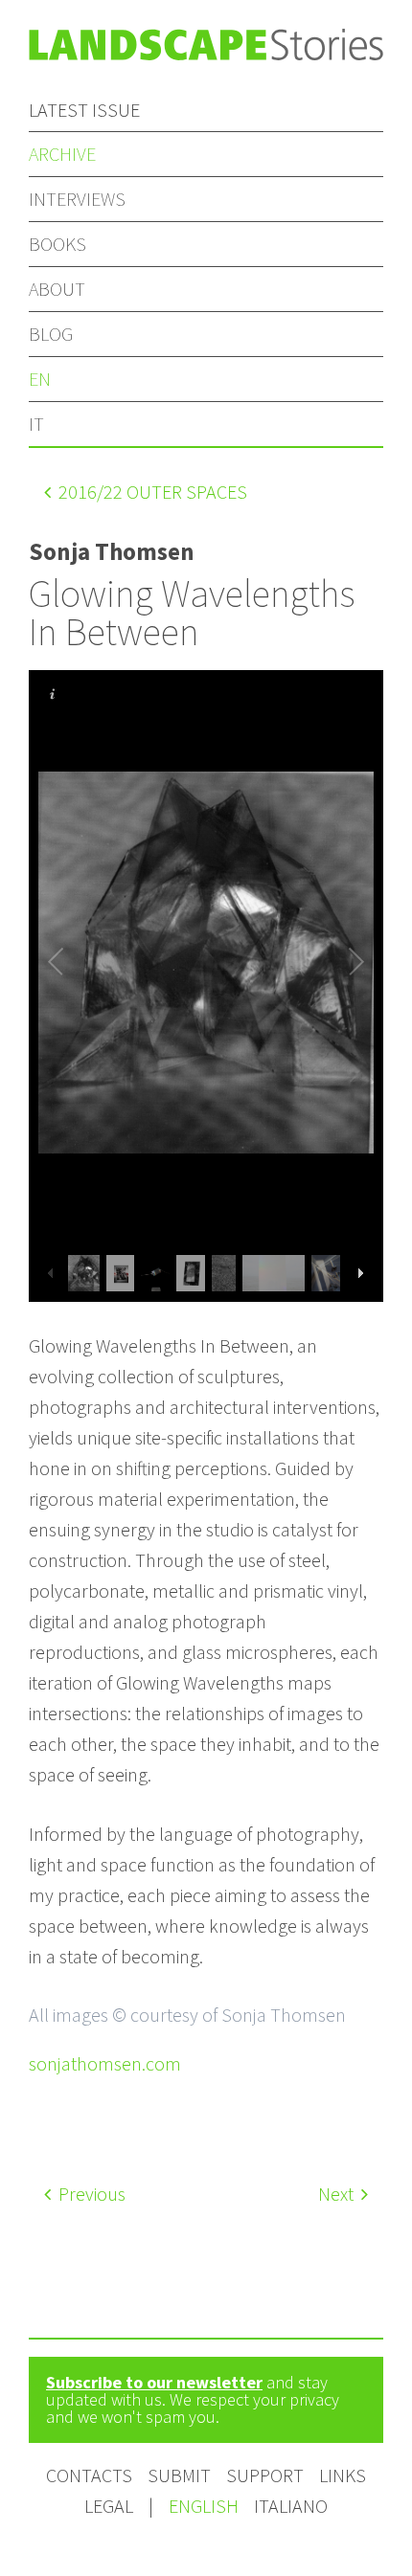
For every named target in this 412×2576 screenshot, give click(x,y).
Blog (51, 334)
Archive (62, 154)
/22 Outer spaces (153, 492)
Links (343, 2475)
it (36, 424)
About (57, 289)
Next (338, 2194)
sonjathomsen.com (105, 2063)
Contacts (89, 2475)
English (206, 2506)
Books (57, 244)
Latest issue (84, 110)
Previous (90, 2194)
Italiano (291, 2506)
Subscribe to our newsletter (154, 2382)
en (40, 379)
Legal (109, 2506)
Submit (179, 2475)
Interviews (77, 199)
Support (265, 2475)
